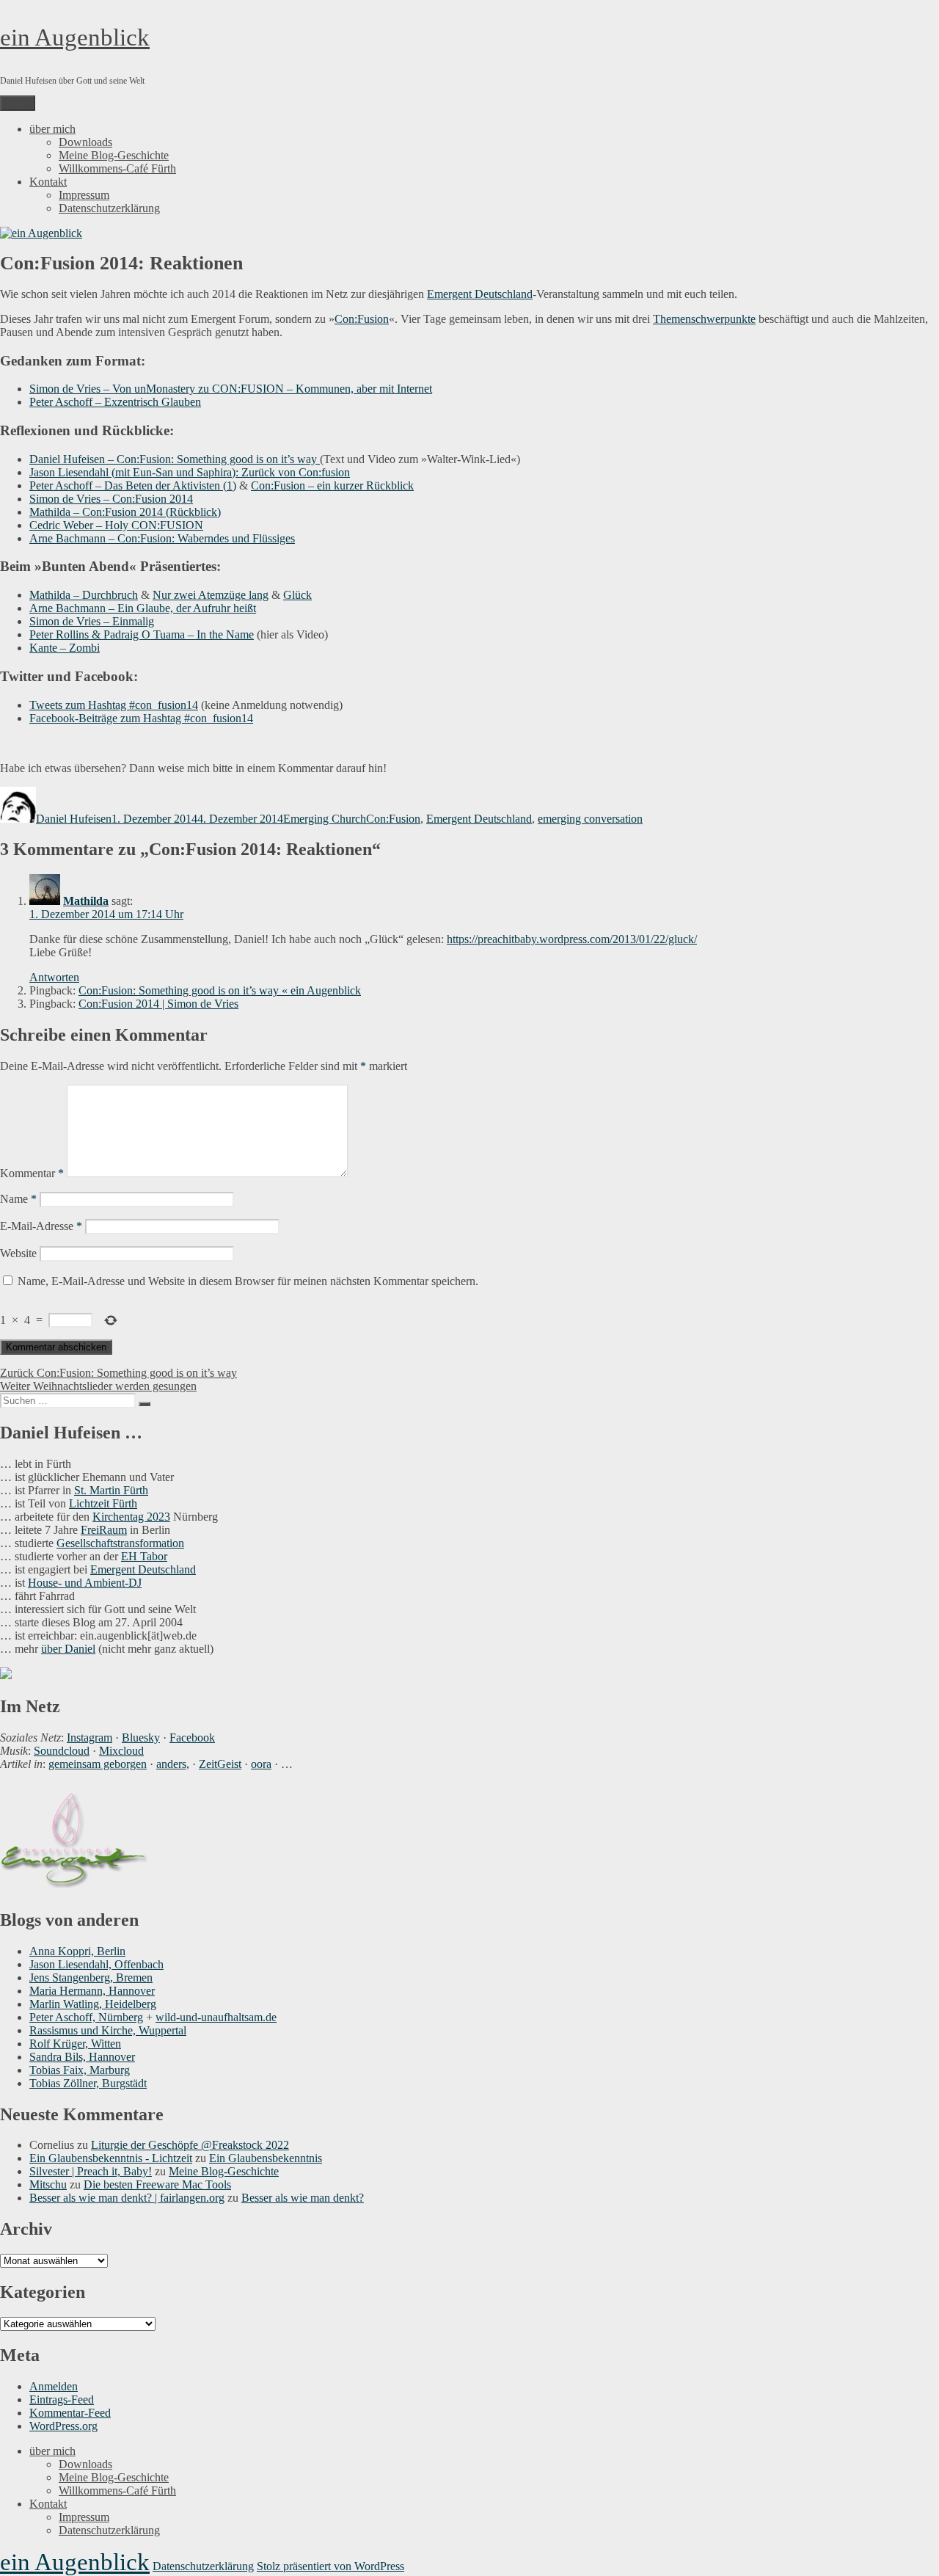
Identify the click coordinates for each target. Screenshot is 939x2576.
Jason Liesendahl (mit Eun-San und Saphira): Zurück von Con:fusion (190, 472)
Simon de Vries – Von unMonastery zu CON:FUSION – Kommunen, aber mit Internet (231, 389)
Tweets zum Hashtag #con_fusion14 (114, 705)
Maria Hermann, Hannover (92, 1991)
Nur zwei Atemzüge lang (211, 595)
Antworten (54, 977)
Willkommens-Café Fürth (117, 168)
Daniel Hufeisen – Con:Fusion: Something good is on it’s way (175, 459)
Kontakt (48, 182)
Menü (18, 103)
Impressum (84, 195)
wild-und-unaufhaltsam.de (216, 2017)
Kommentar (32, 1173)
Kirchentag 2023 (131, 1517)
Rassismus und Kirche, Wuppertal (108, 2030)
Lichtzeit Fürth (103, 1503)
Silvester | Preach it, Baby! (91, 2171)
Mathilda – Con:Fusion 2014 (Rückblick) (125, 512)
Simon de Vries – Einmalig (92, 621)
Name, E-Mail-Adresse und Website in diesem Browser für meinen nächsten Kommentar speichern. (248, 1281)
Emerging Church (325, 819)
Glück (297, 595)
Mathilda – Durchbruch (84, 595)
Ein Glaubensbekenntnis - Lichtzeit (111, 2158)
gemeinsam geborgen (98, 1764)
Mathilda (86, 901)
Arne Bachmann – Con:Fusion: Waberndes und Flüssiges (162, 538)
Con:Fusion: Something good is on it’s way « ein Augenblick (220, 990)
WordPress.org (63, 2426)
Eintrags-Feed (62, 2399)
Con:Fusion (362, 319)
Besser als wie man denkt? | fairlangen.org (127, 2198)
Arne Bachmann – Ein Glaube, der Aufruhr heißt (143, 608)
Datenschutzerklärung (109, 208)
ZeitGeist (220, 1764)
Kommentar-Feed (70, 2413)
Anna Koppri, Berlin (77, 1951)
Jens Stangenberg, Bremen (91, 1978)
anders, (173, 1764)
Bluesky (141, 1738)
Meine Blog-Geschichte (114, 155)
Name (18, 1199)
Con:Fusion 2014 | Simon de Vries (158, 1004)
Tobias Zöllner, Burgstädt (88, 2083)
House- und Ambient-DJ (85, 1583)
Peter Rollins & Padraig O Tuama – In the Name (142, 634)
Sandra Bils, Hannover (82, 2057)
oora (261, 1764)
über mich (52, 129)
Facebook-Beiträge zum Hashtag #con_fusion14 (141, 718)
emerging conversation (590, 819)
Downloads (85, 142)
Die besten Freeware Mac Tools (157, 2184)
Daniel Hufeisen (74, 819)
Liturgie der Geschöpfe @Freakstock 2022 (190, 2145)
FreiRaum (104, 1530)
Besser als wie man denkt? (303, 2198)
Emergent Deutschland (480, 294)
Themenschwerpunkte (704, 319)
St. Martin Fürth (111, 1490)
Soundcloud (62, 1751)
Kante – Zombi (65, 648)
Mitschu (48, 2184)
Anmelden (54, 2386)
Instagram (89, 1738)
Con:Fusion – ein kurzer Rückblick (332, 485)
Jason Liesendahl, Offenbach (96, 1964)
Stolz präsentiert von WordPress (330, 2566)
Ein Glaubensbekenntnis (266, 2158)
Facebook (192, 1738)
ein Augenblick (75, 37)
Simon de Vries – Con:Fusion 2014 (111, 499)
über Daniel (68, 1649)
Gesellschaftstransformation (120, 1543)
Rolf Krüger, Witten (75, 2044)
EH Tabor (144, 1556)
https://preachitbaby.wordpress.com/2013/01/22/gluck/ (572, 939)
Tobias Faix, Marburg (80, 2070)
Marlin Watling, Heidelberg (93, 2004)
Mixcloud (121, 1751)
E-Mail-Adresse (41, 1226)
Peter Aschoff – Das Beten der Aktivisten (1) (133, 485)
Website (18, 1253)
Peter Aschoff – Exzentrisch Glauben (115, 402)
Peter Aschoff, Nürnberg (86, 2017)
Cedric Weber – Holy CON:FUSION (116, 525)
